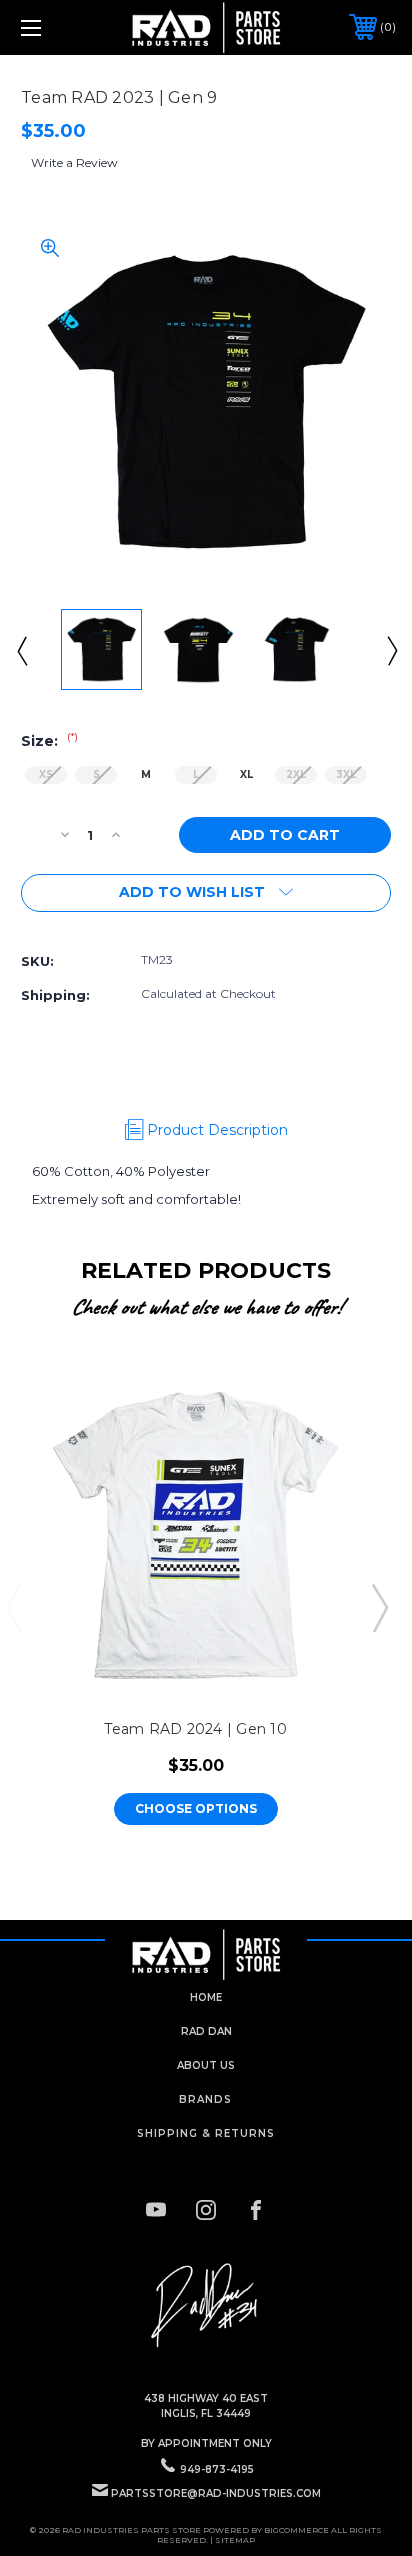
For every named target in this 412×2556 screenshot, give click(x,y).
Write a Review (74, 162)
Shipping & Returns (206, 2133)
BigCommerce (296, 2530)
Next (391, 650)
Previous (21, 650)
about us (206, 2065)
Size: (49, 741)
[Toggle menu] (58, 27)
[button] (206, 2306)
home (206, 1997)
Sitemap (235, 2540)
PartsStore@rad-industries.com (216, 2493)
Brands (205, 2099)
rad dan (206, 2031)
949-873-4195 (217, 2469)
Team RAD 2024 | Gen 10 (195, 1729)
